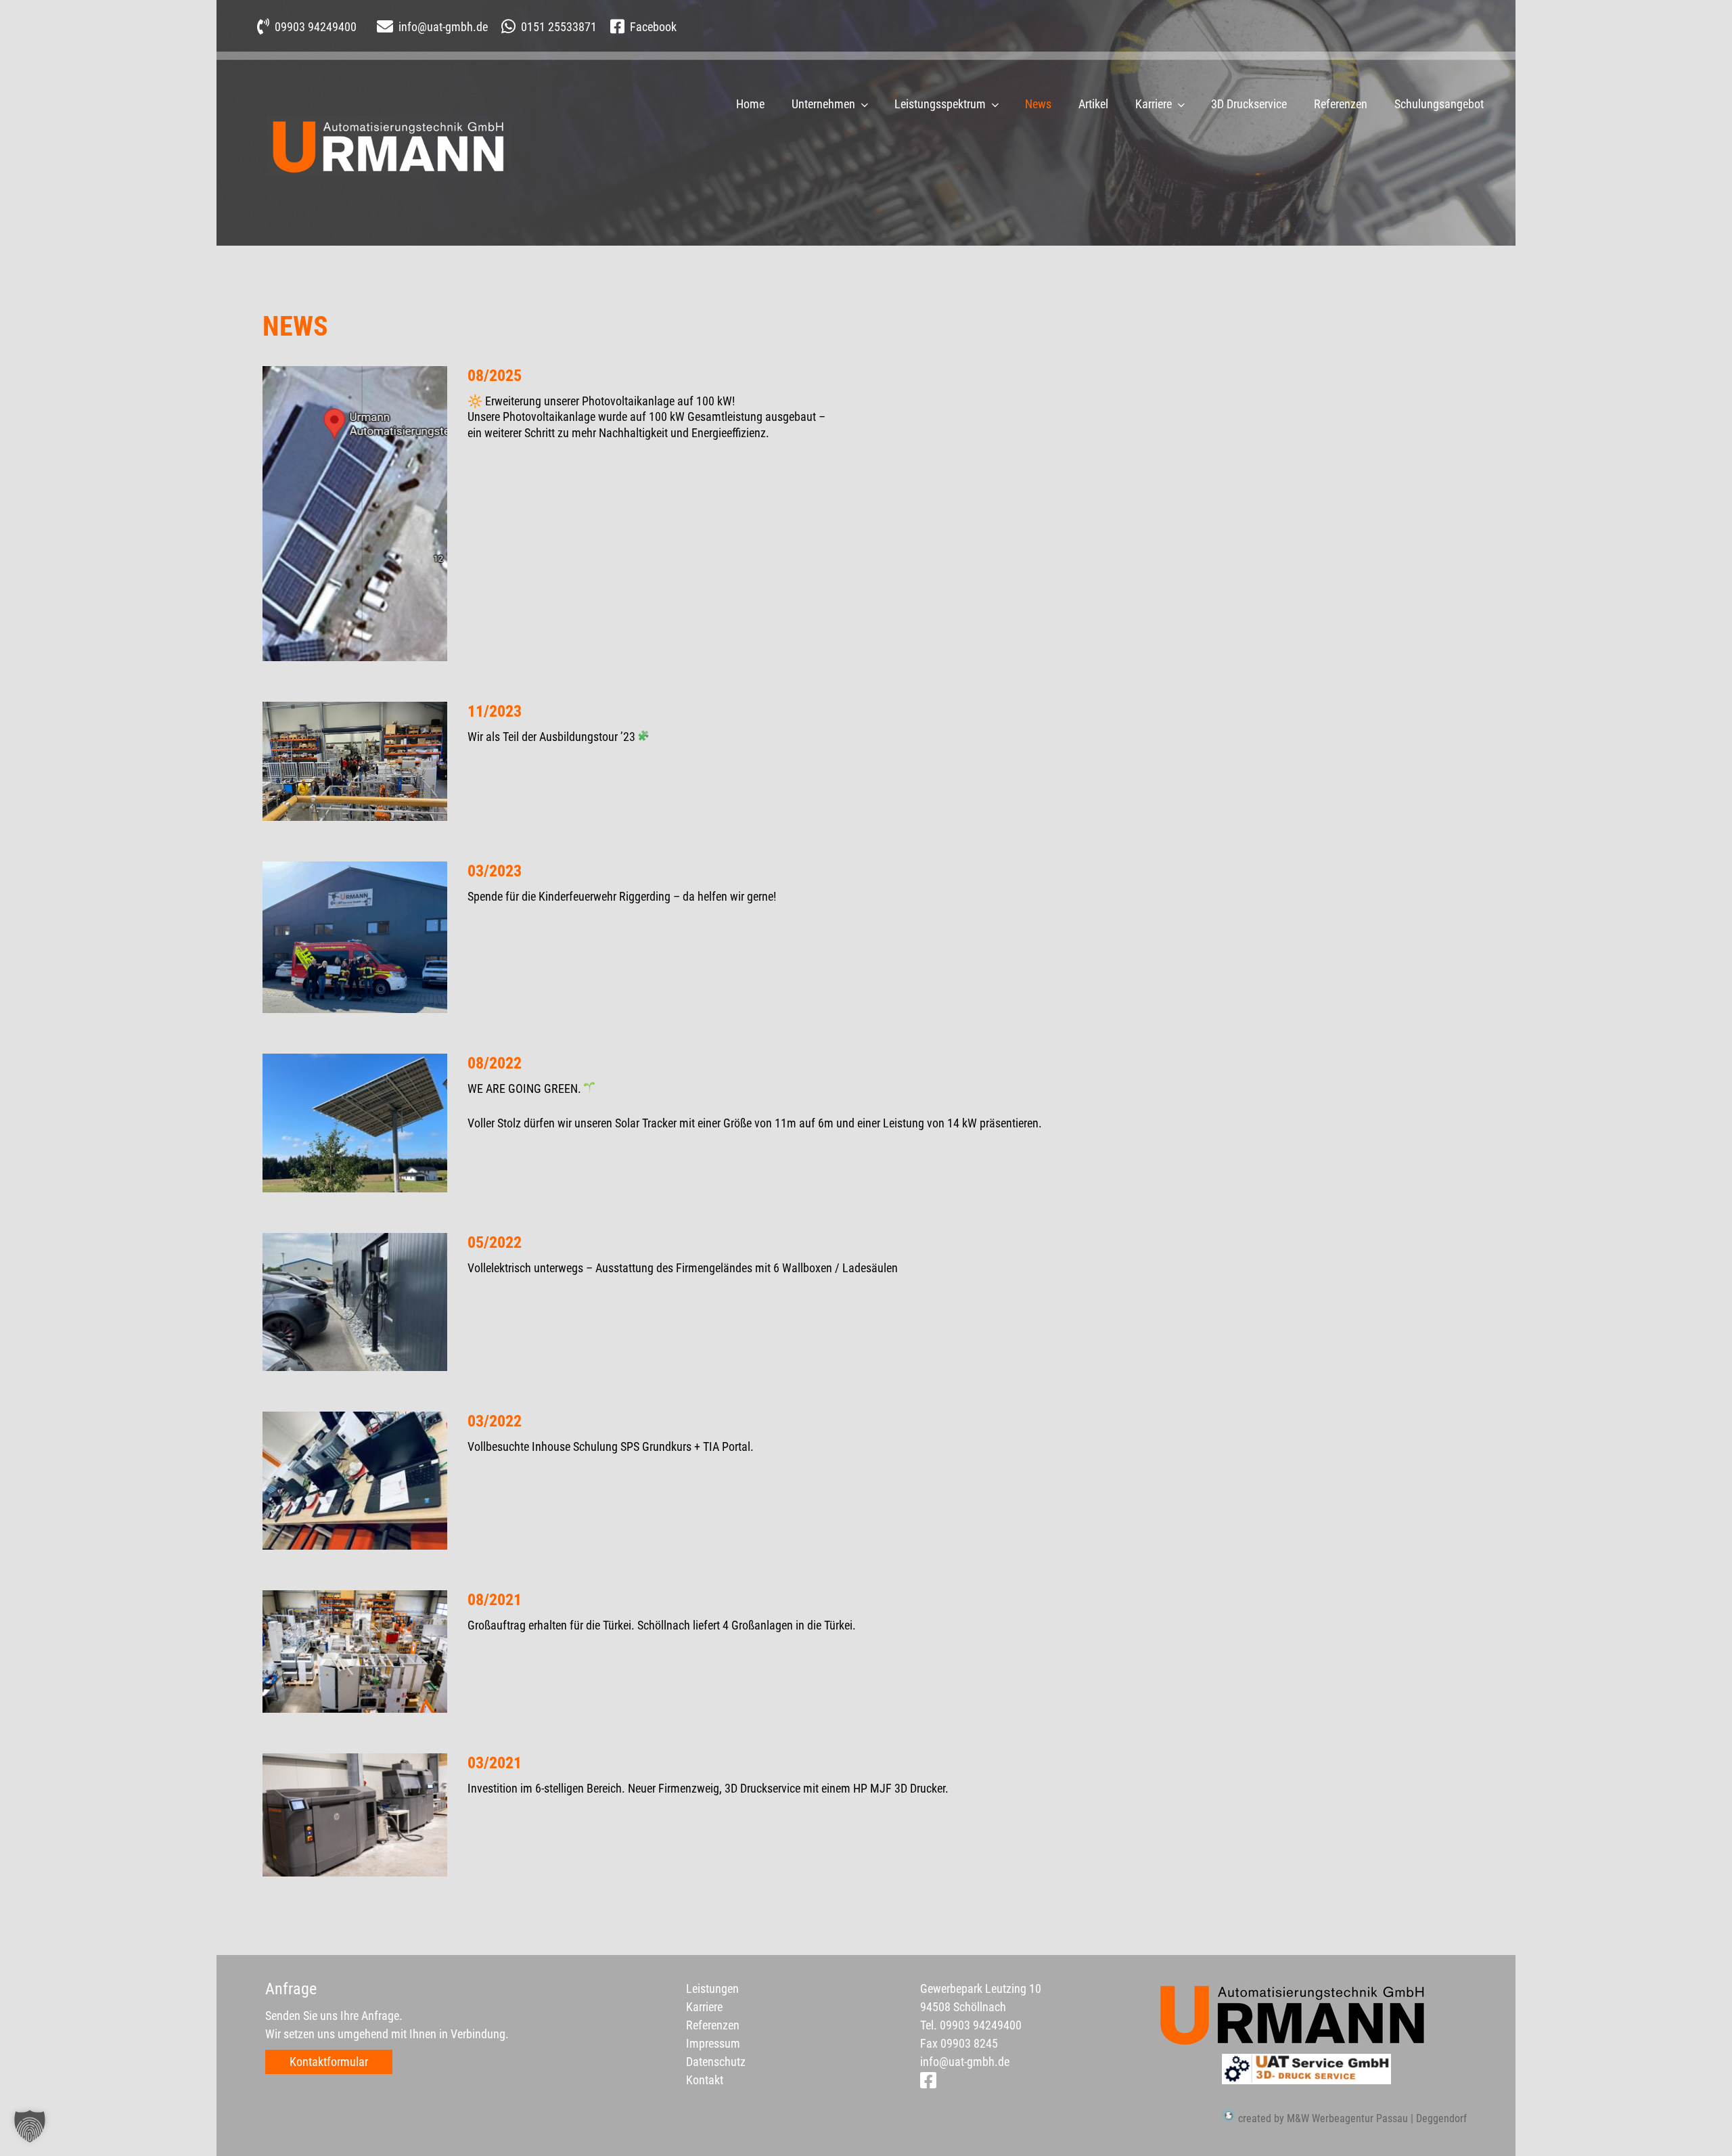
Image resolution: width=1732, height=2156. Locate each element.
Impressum (713, 2043)
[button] (30, 2126)
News (1038, 104)
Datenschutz (716, 2062)
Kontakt (705, 2080)
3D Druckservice (1249, 104)
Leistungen (712, 1989)
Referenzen (1341, 104)
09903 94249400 (981, 2025)
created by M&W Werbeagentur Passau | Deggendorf (1351, 2118)
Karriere (1154, 104)
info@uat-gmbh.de (965, 2062)
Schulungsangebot (1439, 104)
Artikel (1093, 104)
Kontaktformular (329, 2062)
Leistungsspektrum (940, 104)
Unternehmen (823, 104)
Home (750, 104)
